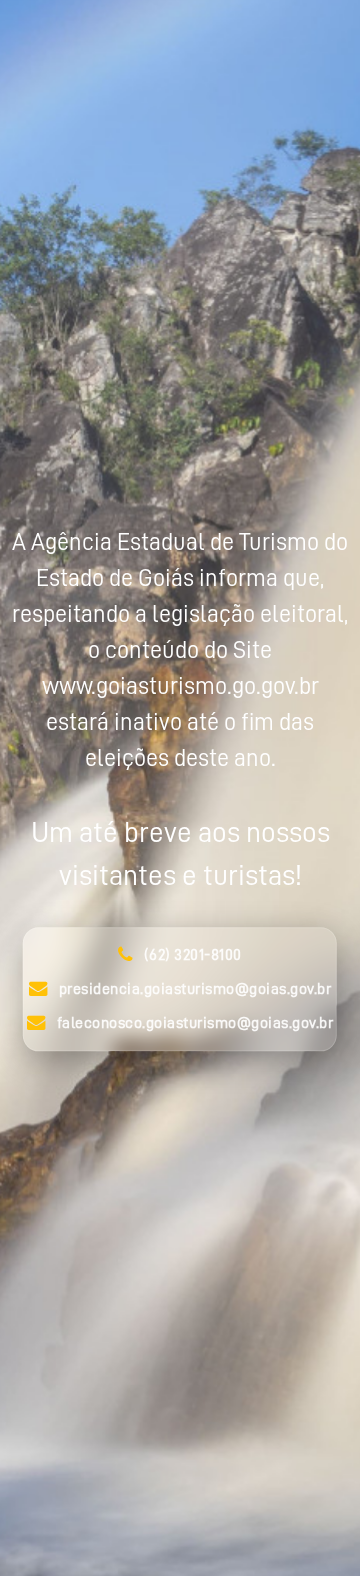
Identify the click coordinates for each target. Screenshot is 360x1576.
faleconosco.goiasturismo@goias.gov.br (195, 1024)
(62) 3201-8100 (193, 956)
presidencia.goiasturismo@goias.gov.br (195, 990)
